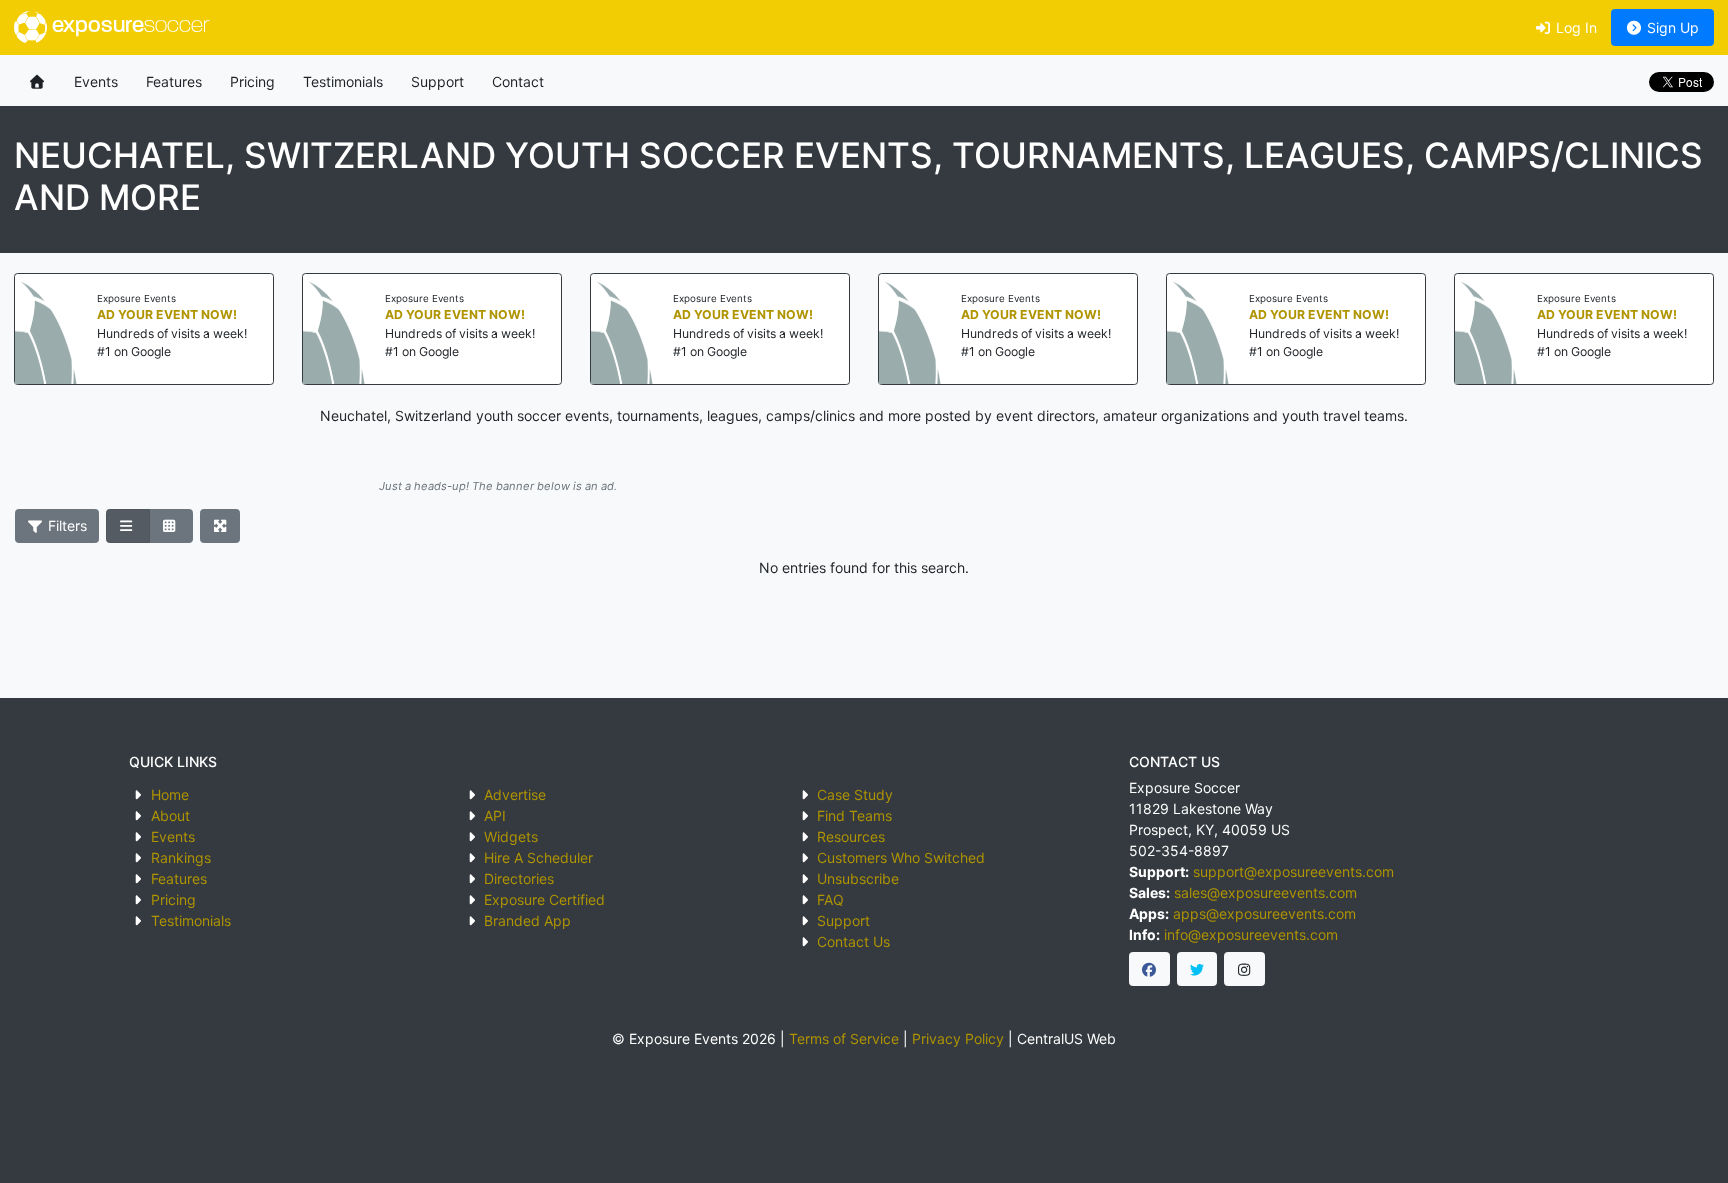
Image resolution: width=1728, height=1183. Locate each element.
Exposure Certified (544, 899)
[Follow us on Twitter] (1197, 969)
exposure (128, 26)
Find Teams (854, 815)
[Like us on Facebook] (1149, 969)
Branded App (527, 920)
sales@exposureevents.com (1265, 892)
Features (174, 81)
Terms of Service (844, 1038)
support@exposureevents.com (1293, 871)
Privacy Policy (958, 1038)
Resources (851, 836)
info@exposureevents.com (1251, 934)
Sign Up (1671, 27)
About (170, 815)
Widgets (511, 836)
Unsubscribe (858, 878)
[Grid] (171, 526)
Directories (519, 878)
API (495, 815)
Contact (518, 81)
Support (437, 81)
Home (170, 794)
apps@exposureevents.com (1264, 913)
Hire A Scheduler (538, 857)
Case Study (855, 794)
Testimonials (343, 81)
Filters (65, 525)
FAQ (830, 899)
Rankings (181, 857)
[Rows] (128, 526)
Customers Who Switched (901, 857)
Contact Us (853, 941)
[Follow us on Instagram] (1244, 969)
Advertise (515, 794)
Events (96, 81)
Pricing (252, 81)
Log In (1574, 27)
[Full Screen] (220, 526)
